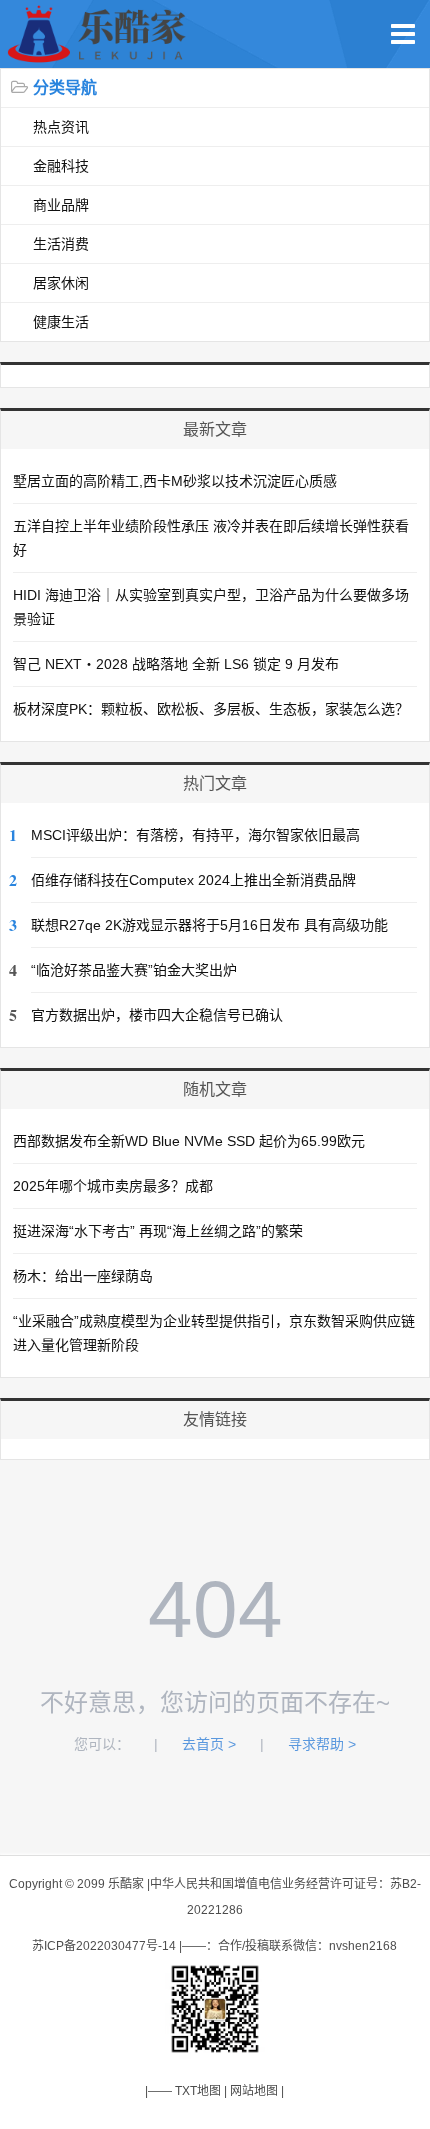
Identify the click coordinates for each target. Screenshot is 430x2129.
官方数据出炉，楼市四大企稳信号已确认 (157, 1015)
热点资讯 (61, 127)
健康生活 (61, 322)
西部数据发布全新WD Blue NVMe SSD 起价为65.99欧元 (189, 1141)
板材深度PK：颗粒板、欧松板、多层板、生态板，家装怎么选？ (211, 709)
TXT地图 (198, 2091)
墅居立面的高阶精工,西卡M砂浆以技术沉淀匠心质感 (175, 481)
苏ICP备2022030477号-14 (104, 1946)
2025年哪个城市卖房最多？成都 (113, 1186)
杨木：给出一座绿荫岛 (83, 1276)
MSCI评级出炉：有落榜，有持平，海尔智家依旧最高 (195, 835)
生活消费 (61, 244)
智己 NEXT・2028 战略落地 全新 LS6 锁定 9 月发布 (176, 664)
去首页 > (209, 1744)
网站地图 (254, 2091)
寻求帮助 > (322, 1744)
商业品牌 (61, 205)
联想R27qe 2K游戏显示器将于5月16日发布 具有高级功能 (209, 925)
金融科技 (61, 166)
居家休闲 (61, 283)
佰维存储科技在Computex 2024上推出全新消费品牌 (193, 880)
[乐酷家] (100, 57)
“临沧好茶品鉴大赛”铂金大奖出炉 (134, 970)
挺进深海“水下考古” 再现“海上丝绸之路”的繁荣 (158, 1231)
